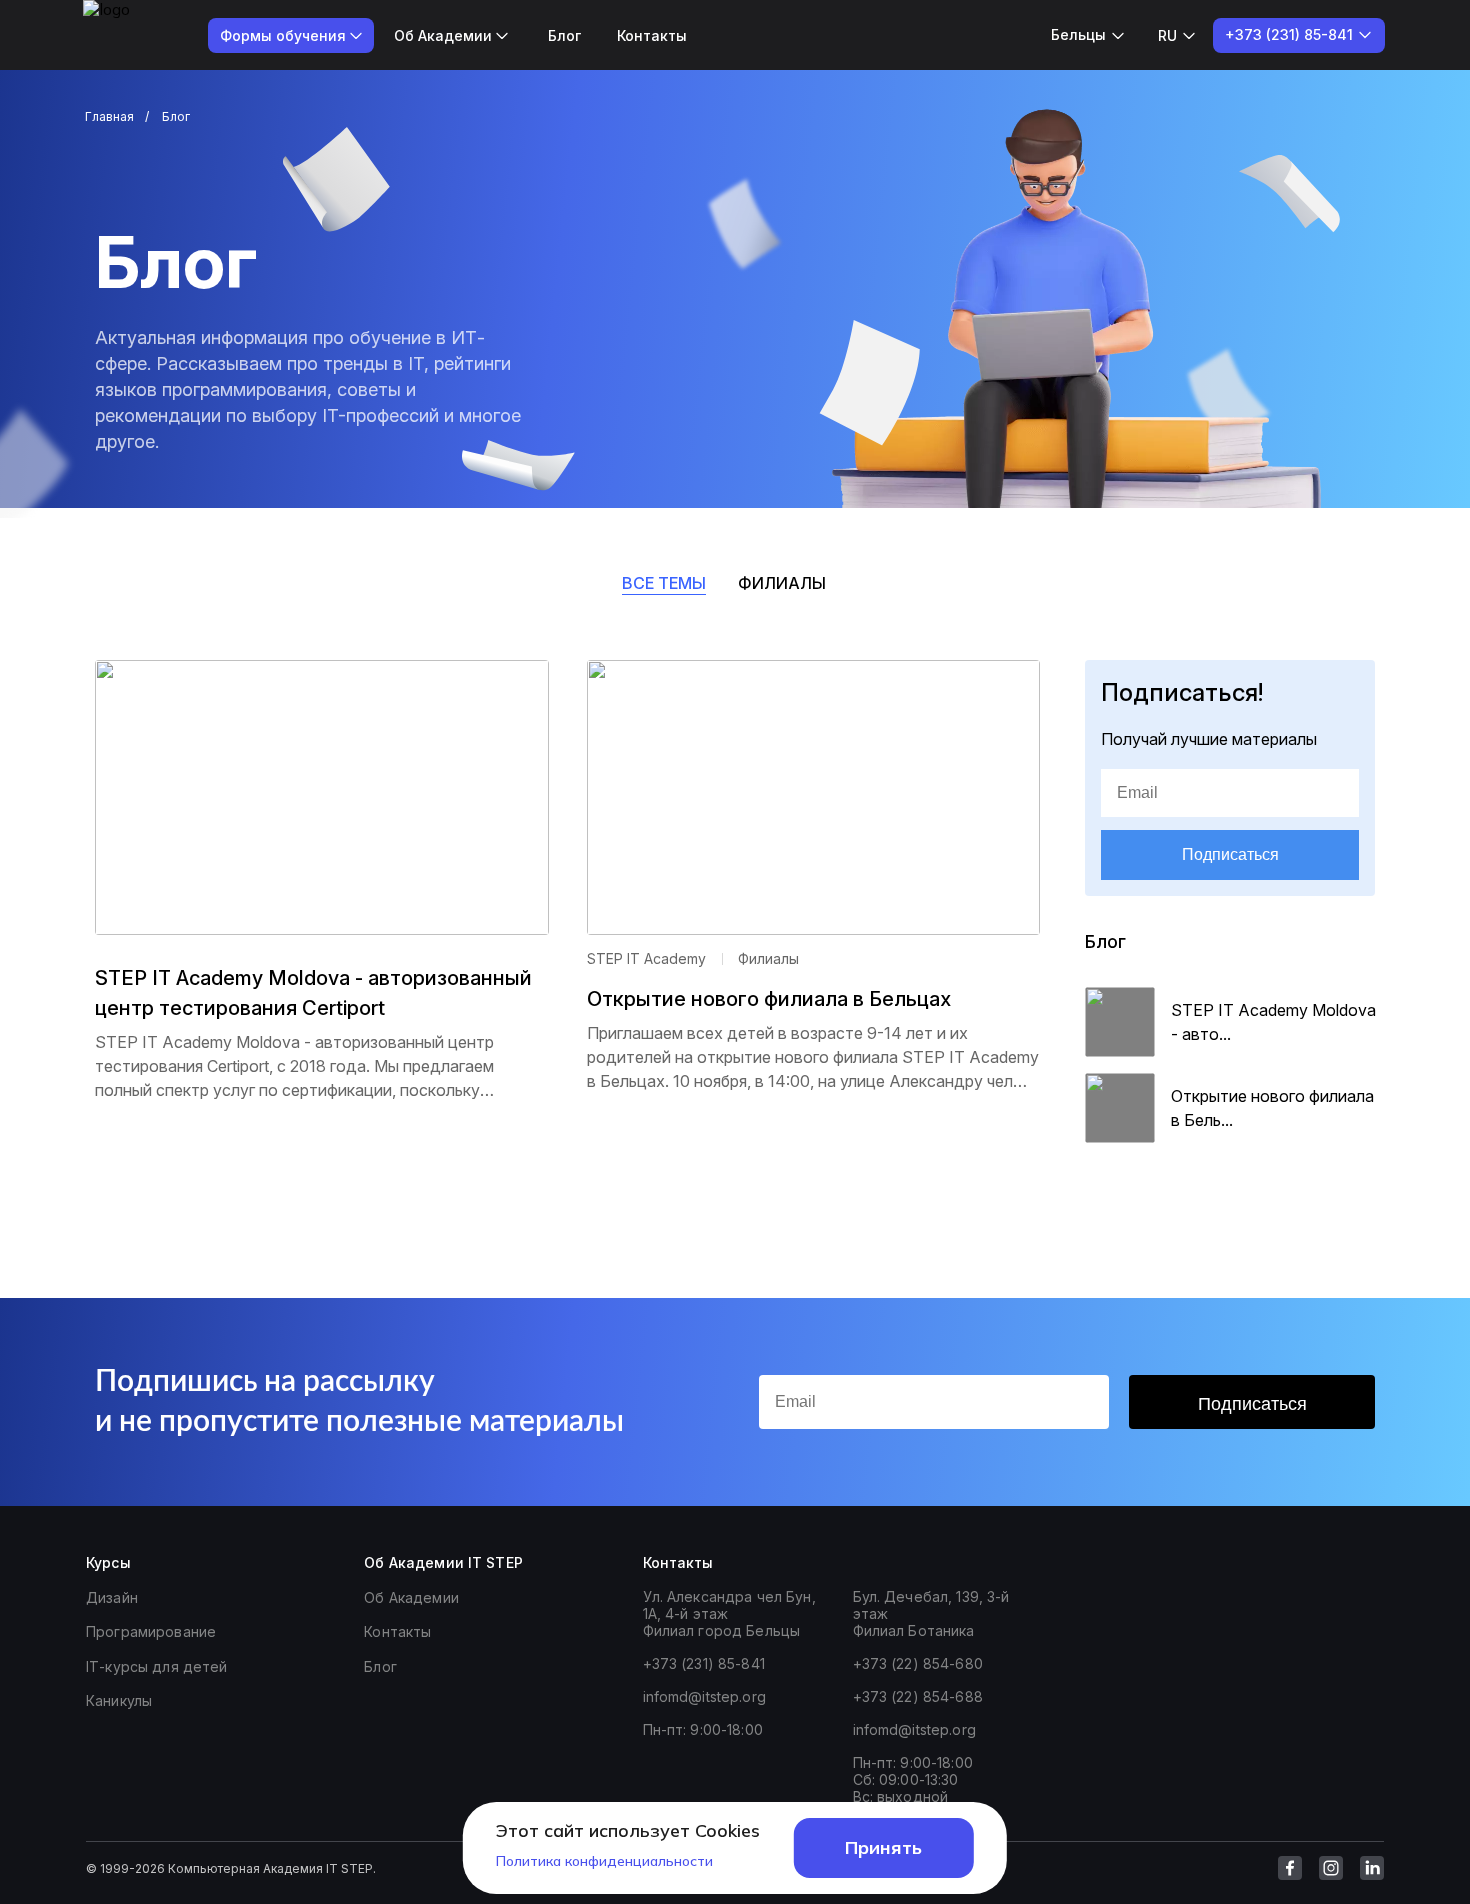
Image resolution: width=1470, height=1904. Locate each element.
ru (1167, 35)
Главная (109, 116)
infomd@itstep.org (704, 1696)
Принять (883, 1847)
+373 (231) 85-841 (704, 1663)
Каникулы (119, 1700)
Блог (564, 35)
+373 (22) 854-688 (918, 1696)
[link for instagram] (1331, 1868)
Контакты (652, 35)
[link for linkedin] (1372, 1868)
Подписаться (1230, 854)
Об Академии (411, 1597)
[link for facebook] (1290, 1868)
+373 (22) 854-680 (918, 1663)
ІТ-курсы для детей (157, 1666)
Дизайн (112, 1597)
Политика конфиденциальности (604, 1861)
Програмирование (151, 1631)
